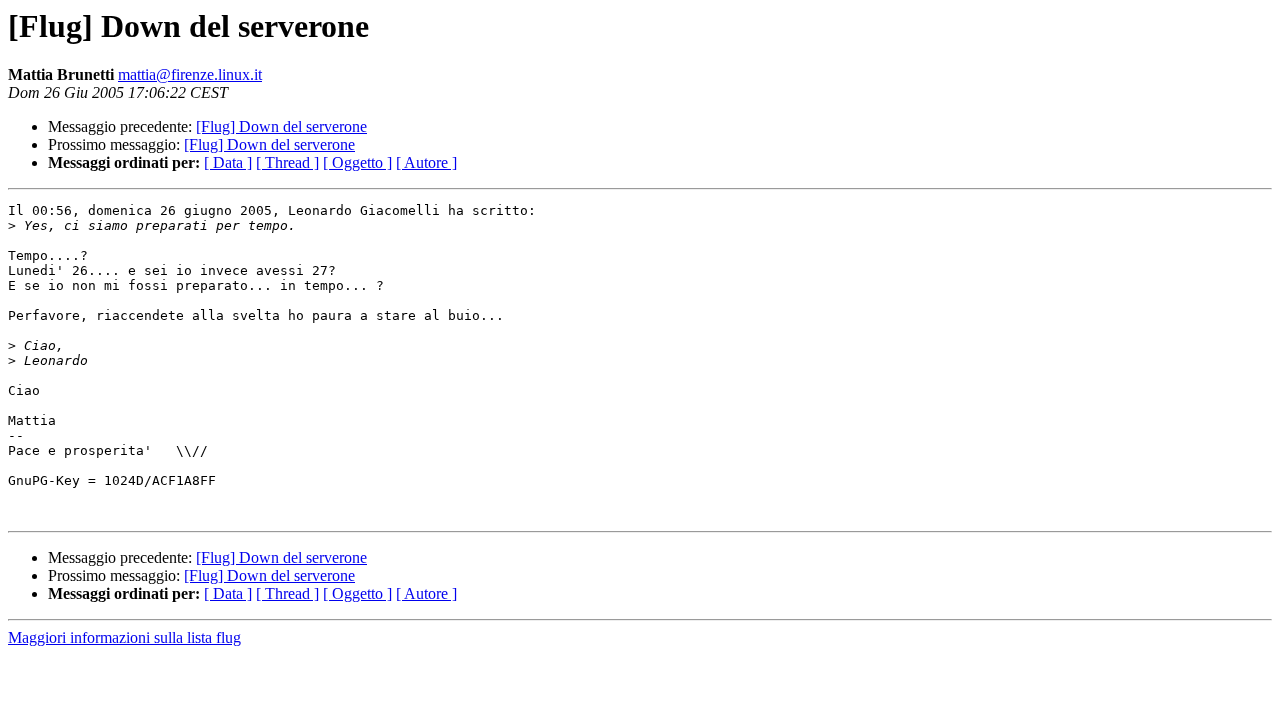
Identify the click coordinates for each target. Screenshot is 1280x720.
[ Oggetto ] (357, 162)
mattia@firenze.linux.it (190, 74)
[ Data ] (228, 162)
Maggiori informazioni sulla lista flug (124, 637)
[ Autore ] (426, 162)
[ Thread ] (287, 162)
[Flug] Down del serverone (281, 126)
